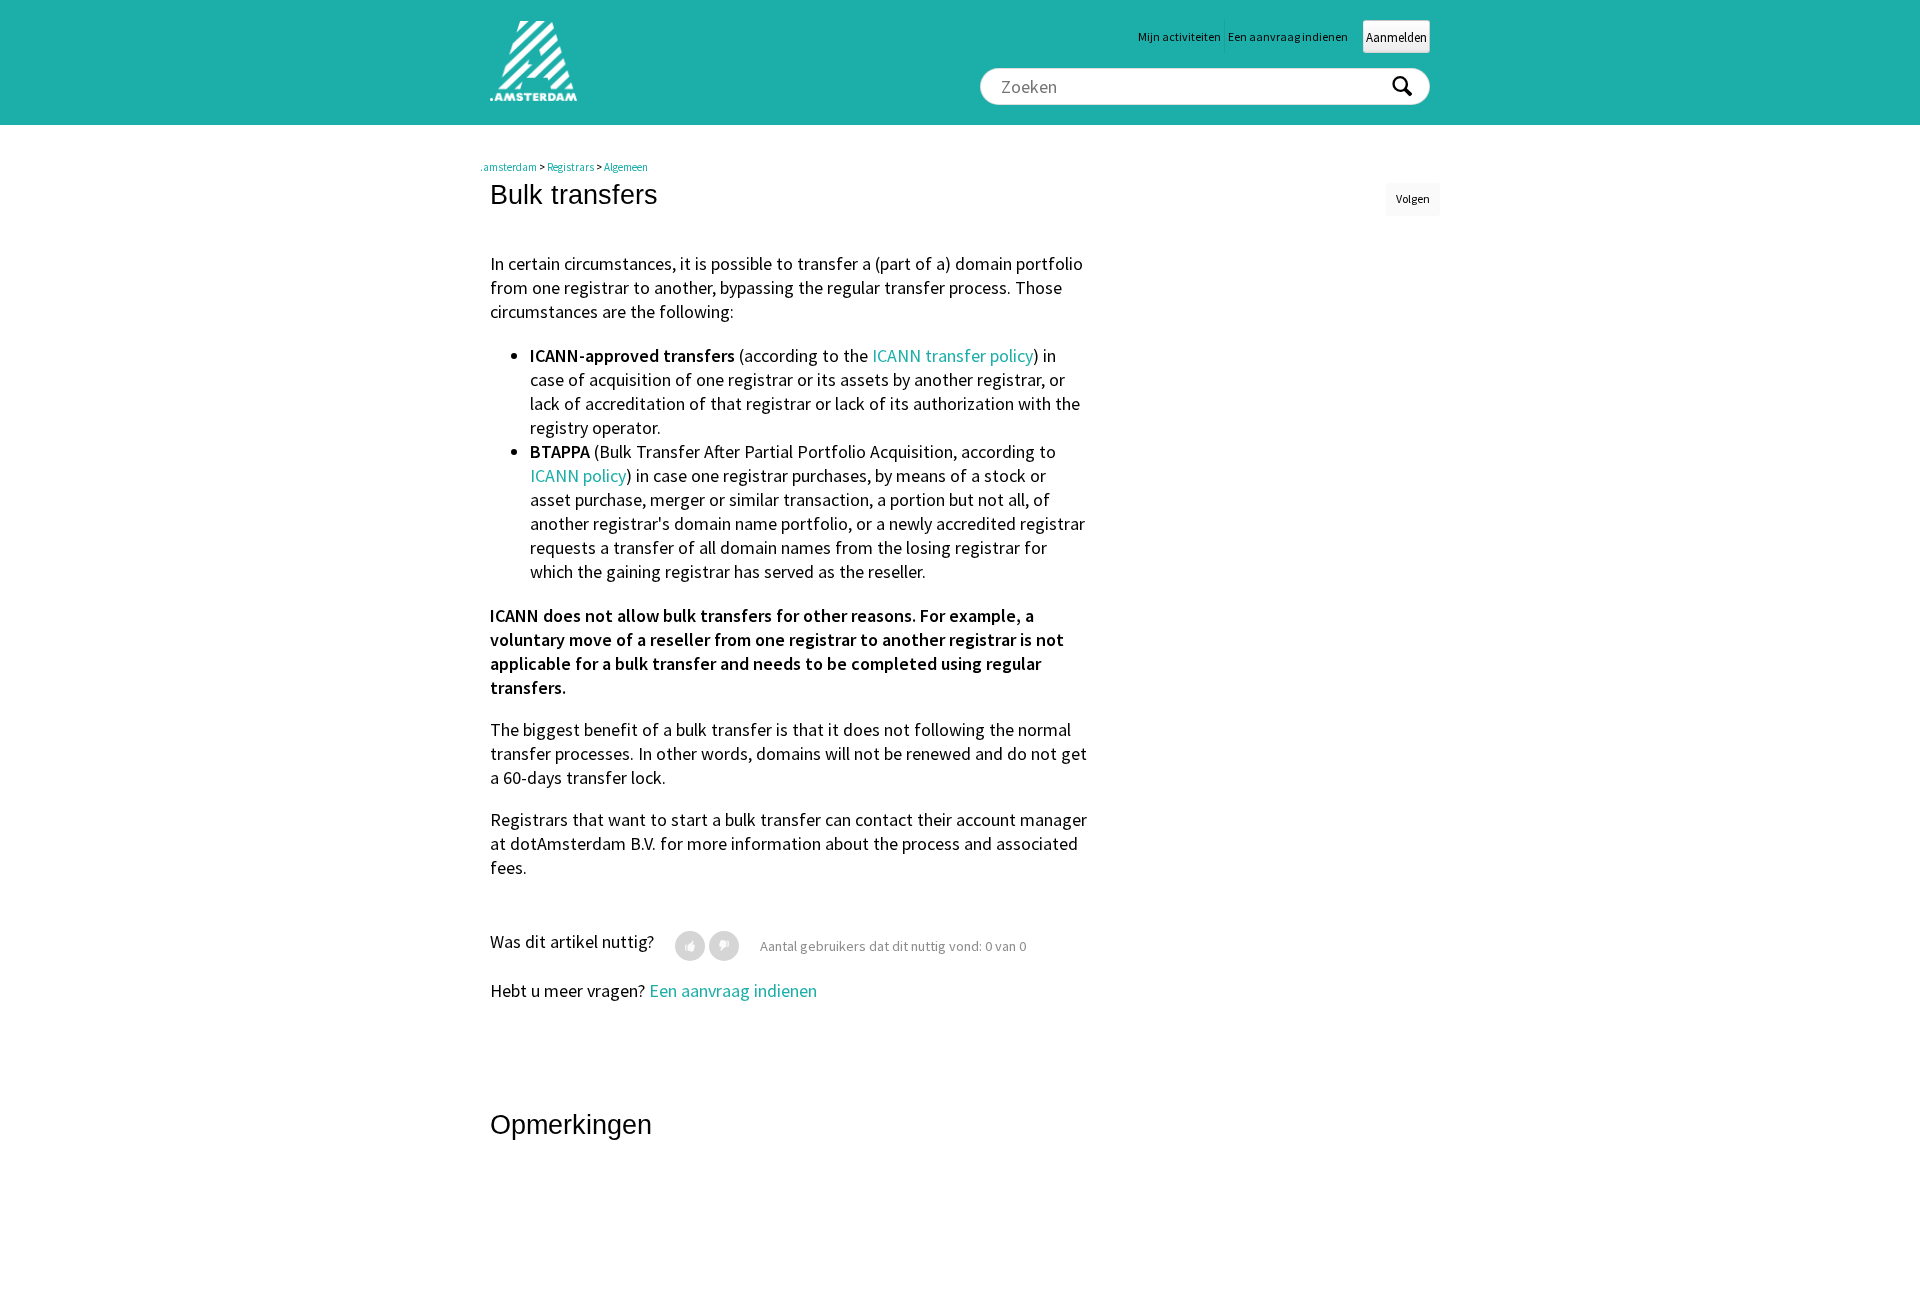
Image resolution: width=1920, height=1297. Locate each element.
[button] (690, 946)
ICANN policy (578, 475)
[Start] (533, 96)
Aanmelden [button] (1396, 37)
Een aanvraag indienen (1288, 36)
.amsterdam (508, 167)
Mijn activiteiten (1179, 36)
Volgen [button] (1413, 198)
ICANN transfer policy (952, 355)
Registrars (570, 167)
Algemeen (626, 167)
